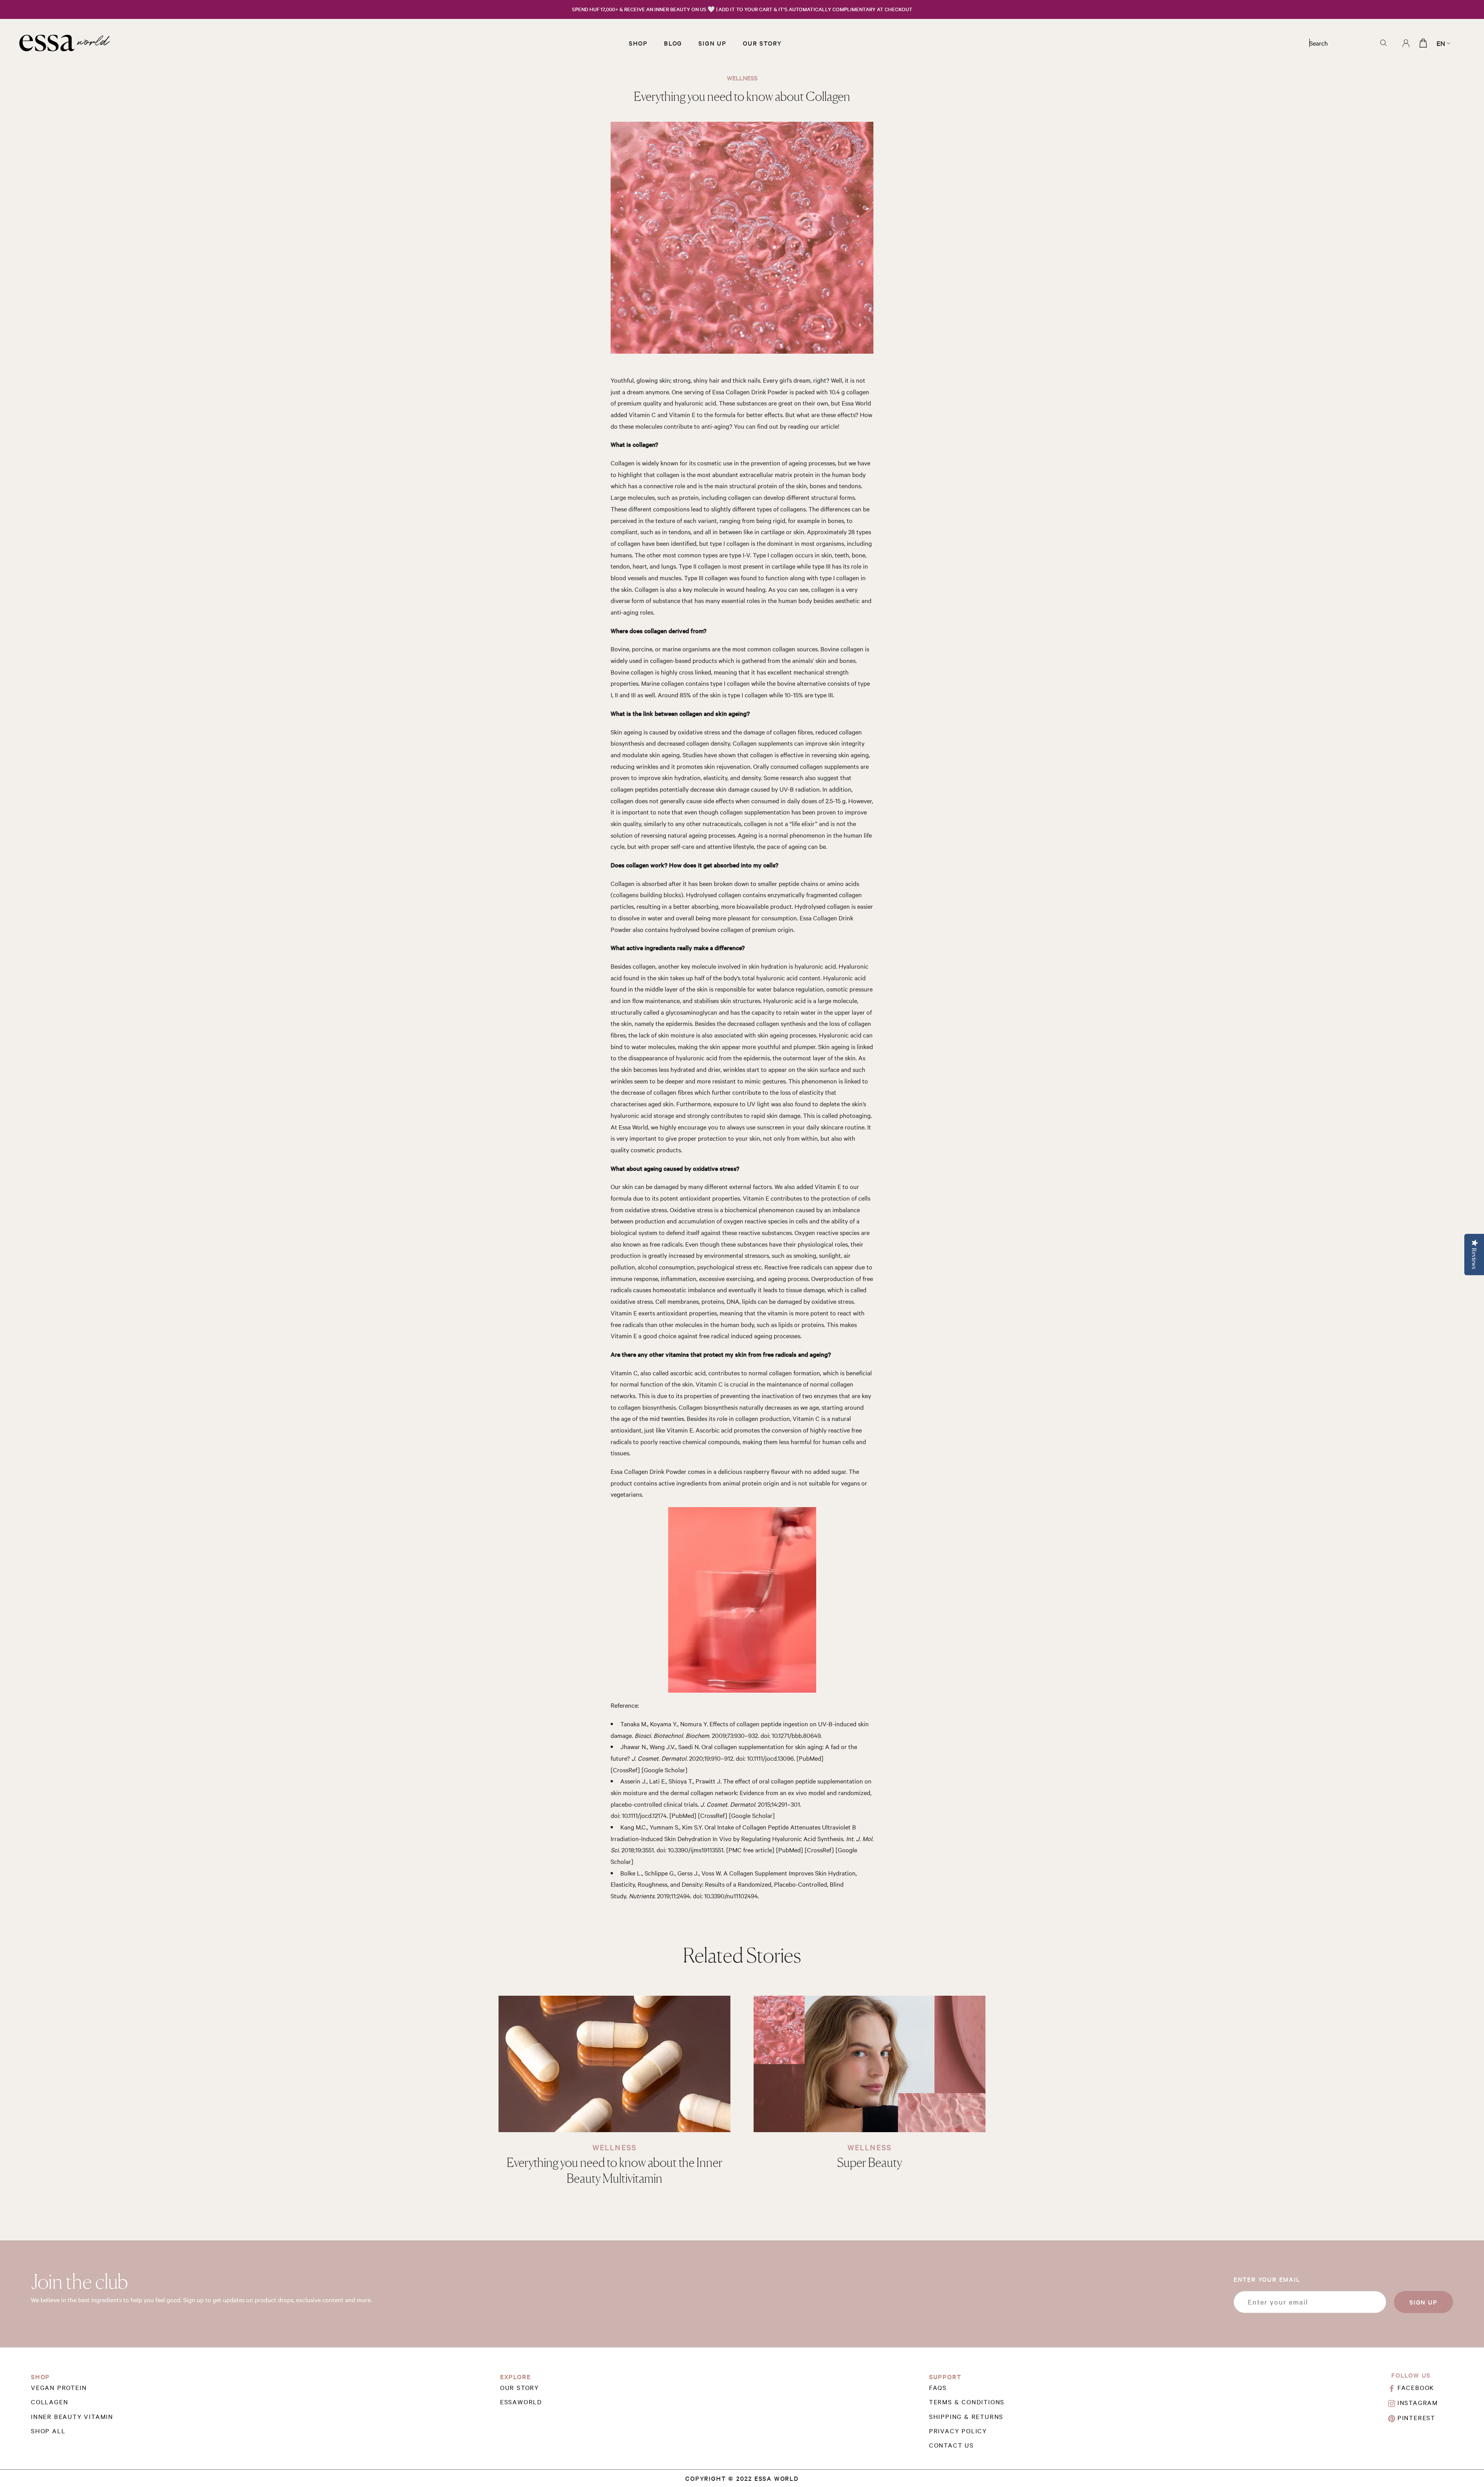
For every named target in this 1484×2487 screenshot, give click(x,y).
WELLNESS (614, 2147)
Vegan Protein (59, 2387)
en (1441, 43)
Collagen (49, 2402)
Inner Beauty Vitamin (72, 2416)
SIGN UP (712, 43)
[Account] (1406, 43)
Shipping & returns (966, 2416)
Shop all (48, 2431)
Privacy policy (958, 2431)
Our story (520, 2387)
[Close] (1465, 2461)
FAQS (938, 2387)
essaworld (521, 2402)
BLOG (673, 43)
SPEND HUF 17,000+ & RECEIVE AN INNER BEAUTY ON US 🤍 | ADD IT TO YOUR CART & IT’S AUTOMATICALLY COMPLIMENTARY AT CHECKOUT (742, 9)
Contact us (951, 2445)
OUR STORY (762, 43)
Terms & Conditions (967, 2402)
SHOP (638, 43)
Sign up (1424, 2302)
